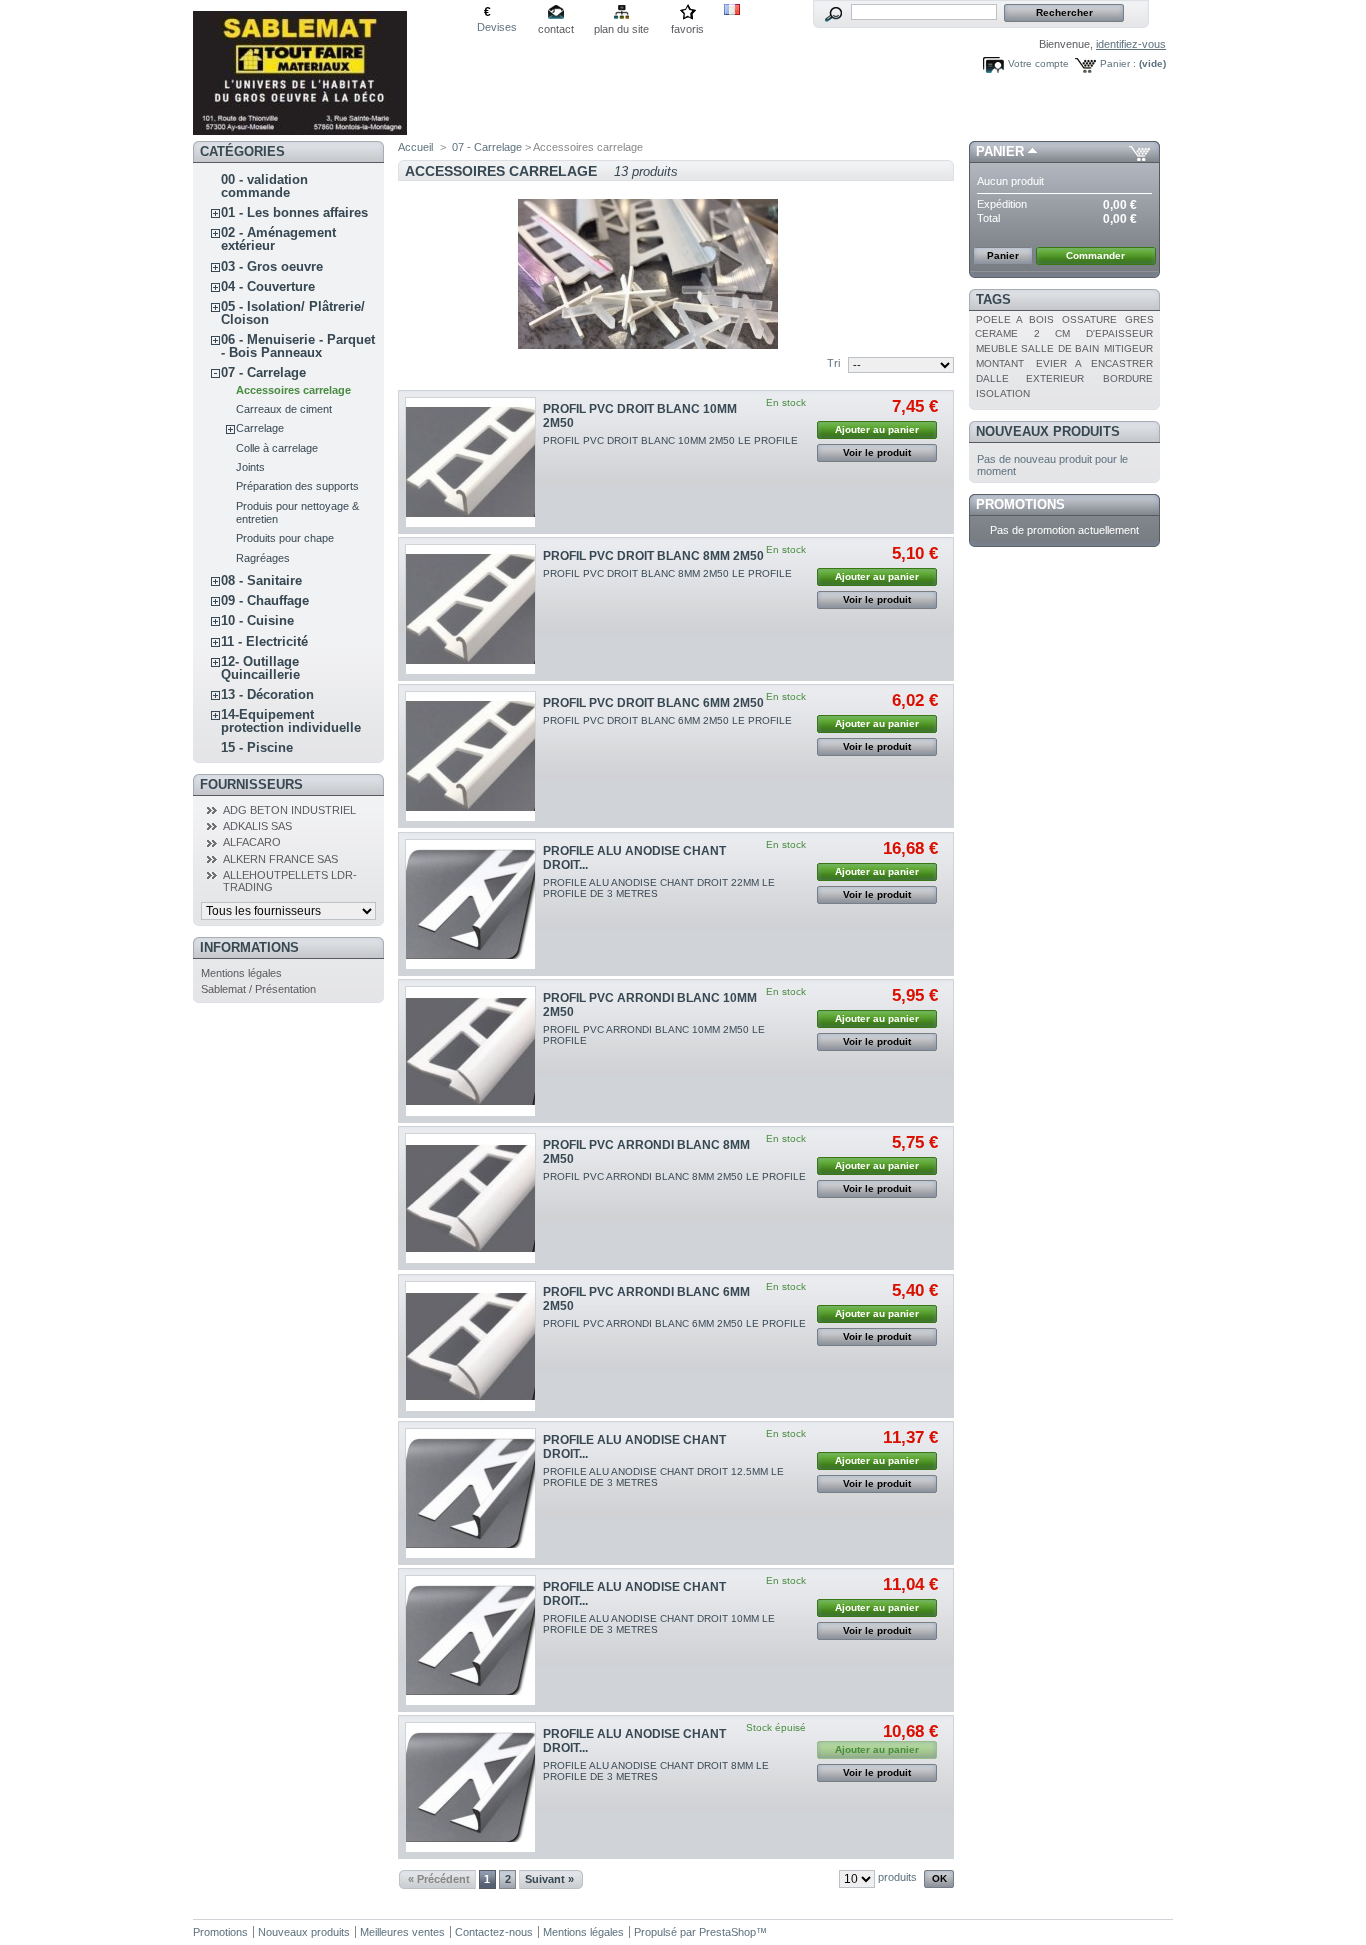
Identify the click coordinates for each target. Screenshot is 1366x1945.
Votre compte (1038, 63)
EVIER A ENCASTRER (1094, 363)
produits (897, 1877)
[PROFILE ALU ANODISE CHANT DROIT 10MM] (470, 1640)
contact (556, 29)
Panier (1000, 151)
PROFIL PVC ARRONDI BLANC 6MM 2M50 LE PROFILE (674, 1323)
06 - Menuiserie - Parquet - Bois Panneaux (298, 346)
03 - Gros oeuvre (272, 266)
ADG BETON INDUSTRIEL (289, 810)
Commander (1095, 255)
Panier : (1118, 63)
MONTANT (1000, 363)
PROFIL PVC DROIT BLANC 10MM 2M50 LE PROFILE (670, 440)
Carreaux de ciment (284, 409)
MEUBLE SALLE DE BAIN (1037, 348)
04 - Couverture (268, 286)
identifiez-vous (1131, 44)
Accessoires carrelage (293, 390)
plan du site (621, 29)
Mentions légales (241, 973)
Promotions (1020, 504)
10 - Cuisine (257, 620)
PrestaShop (727, 1932)
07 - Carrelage (263, 372)
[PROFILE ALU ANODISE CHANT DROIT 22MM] (470, 904)
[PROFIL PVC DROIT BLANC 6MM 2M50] (470, 756)
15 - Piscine (257, 747)
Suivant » (549, 1879)
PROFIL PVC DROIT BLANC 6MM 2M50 (653, 703)
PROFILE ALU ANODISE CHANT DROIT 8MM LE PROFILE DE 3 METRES (656, 1771)
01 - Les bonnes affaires (294, 212)
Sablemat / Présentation (258, 989)
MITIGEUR (1128, 348)
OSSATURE (1089, 319)
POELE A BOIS (1015, 319)
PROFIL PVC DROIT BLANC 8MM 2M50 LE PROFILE (667, 573)
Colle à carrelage (277, 448)
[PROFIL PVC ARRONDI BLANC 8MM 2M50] (470, 1198)
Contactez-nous (494, 1932)
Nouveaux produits (1048, 431)
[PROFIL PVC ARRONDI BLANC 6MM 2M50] (470, 1346)
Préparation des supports (297, 486)
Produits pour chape (285, 538)
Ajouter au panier (877, 429)
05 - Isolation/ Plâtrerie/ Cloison (293, 313)
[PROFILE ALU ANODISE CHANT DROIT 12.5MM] (470, 1493)
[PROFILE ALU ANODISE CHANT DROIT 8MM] (470, 1787)
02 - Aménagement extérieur (278, 239)
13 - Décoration (267, 694)
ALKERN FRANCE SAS (280, 859)
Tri (833, 363)
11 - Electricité (264, 641)
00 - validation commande (264, 186)
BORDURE (1128, 378)
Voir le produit (877, 452)
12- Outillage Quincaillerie (260, 668)
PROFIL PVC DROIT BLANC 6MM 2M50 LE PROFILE (667, 720)
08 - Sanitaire (261, 580)
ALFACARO (252, 842)
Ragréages (263, 558)
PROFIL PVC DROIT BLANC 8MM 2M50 (653, 556)
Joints (250, 467)
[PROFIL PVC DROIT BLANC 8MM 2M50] (470, 609)
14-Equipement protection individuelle (291, 721)
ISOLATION (1003, 393)
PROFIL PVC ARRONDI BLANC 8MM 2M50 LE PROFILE (674, 1176)
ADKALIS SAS (257, 826)
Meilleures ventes (402, 1932)
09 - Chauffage (265, 600)
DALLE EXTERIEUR (1030, 378)
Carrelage (260, 428)
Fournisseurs (251, 784)
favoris (687, 29)
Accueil (415, 147)
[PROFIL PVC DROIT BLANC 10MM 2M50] (470, 462)
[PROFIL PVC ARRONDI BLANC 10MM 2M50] (470, 1051)
